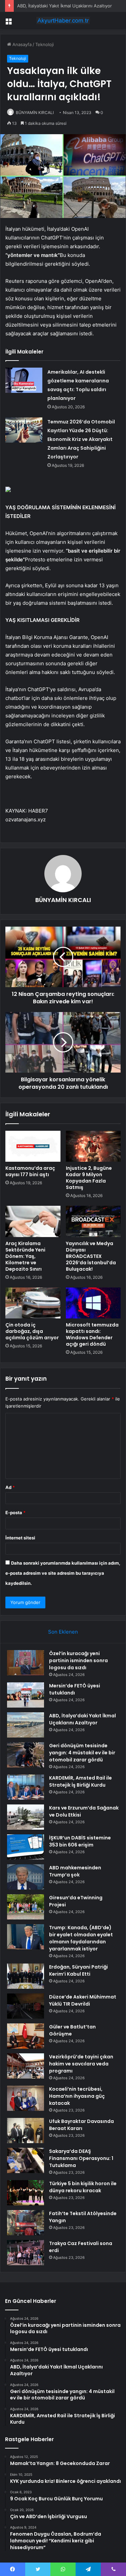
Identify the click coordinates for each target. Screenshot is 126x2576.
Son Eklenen (63, 1632)
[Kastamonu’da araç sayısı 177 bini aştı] (33, 1146)
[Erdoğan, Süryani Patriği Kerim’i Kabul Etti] (26, 1976)
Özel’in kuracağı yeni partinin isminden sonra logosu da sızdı (78, 1660)
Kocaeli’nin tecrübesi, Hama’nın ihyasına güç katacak (77, 2096)
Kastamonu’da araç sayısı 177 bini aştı (30, 1171)
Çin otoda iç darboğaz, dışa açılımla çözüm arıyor (32, 1331)
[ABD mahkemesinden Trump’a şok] (26, 1877)
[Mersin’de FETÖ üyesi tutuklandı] (26, 1695)
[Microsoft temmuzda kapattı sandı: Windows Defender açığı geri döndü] (93, 1303)
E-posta (15, 1513)
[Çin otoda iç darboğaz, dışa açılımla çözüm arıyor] (33, 1303)
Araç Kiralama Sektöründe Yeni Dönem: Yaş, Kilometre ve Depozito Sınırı (25, 1256)
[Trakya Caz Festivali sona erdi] (26, 2253)
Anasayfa (21, 44)
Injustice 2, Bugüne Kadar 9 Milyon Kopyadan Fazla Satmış (89, 1178)
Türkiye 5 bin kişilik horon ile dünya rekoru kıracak (83, 2187)
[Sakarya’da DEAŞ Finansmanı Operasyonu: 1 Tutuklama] (26, 2160)
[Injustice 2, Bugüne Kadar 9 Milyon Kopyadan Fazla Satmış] (93, 1146)
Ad (10, 1487)
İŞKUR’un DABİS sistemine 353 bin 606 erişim (80, 1841)
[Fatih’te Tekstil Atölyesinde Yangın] (26, 2223)
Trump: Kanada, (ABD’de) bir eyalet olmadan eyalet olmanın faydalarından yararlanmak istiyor (81, 1938)
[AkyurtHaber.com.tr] (63, 21)
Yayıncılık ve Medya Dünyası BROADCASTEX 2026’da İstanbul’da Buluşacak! (91, 1256)
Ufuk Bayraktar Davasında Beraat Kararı (81, 2125)
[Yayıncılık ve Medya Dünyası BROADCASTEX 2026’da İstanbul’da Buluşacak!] (93, 1221)
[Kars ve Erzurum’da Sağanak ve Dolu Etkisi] (26, 1817)
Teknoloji (45, 44)
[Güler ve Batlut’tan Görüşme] (26, 2036)
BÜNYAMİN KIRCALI (35, 113)
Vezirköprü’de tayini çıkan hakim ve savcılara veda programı (81, 2064)
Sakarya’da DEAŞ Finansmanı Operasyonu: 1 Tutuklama (81, 2158)
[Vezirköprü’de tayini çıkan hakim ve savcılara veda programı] (26, 2066)
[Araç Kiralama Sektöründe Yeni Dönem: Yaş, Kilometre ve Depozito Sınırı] (33, 1221)
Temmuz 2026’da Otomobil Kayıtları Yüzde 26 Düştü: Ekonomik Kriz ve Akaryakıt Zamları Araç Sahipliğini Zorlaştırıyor (81, 439)
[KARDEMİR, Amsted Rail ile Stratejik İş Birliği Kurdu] (26, 1787)
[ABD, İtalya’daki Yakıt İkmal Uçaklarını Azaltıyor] (26, 1725)
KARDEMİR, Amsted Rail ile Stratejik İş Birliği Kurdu (80, 1781)
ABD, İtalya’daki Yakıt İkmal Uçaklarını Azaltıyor (65, 6)
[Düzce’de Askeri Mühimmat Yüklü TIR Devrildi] (26, 2006)
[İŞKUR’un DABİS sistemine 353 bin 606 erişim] (26, 1847)
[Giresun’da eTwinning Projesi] (26, 1907)
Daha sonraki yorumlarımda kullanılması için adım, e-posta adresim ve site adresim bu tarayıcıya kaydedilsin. (63, 1573)
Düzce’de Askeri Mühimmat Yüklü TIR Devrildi (83, 2000)
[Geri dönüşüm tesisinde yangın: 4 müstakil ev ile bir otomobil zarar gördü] (26, 1755)
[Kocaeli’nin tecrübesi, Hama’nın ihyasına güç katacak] (26, 2098)
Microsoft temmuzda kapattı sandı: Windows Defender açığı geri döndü (92, 1334)
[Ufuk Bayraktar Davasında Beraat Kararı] (26, 2131)
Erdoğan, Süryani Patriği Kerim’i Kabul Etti (78, 1970)
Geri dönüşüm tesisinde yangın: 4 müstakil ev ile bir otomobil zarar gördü (82, 1753)
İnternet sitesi (20, 1538)
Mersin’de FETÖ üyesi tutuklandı (75, 1689)
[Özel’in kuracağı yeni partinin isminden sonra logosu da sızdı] (26, 1663)
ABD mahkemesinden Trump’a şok (75, 1871)
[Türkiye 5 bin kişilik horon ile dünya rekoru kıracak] (26, 2193)
